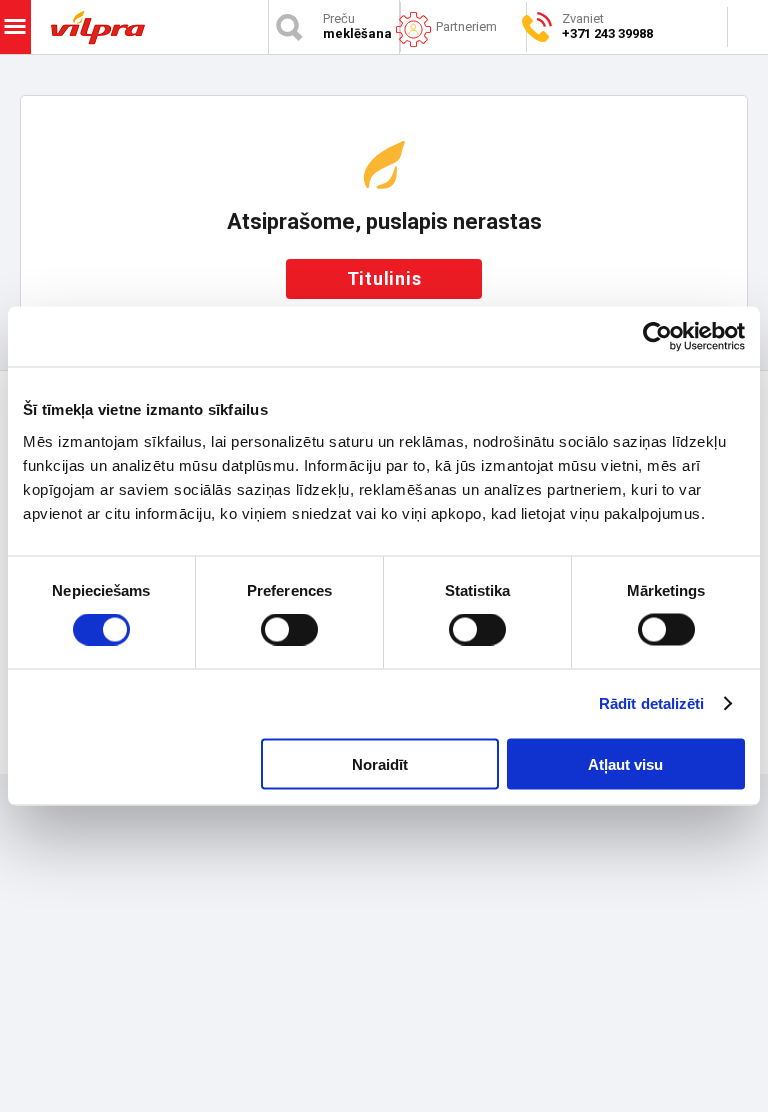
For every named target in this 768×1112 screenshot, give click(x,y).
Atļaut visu (625, 763)
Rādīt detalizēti (652, 703)
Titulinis (384, 278)
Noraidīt (380, 763)
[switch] (289, 630)
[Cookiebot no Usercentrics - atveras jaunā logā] (657, 337)
